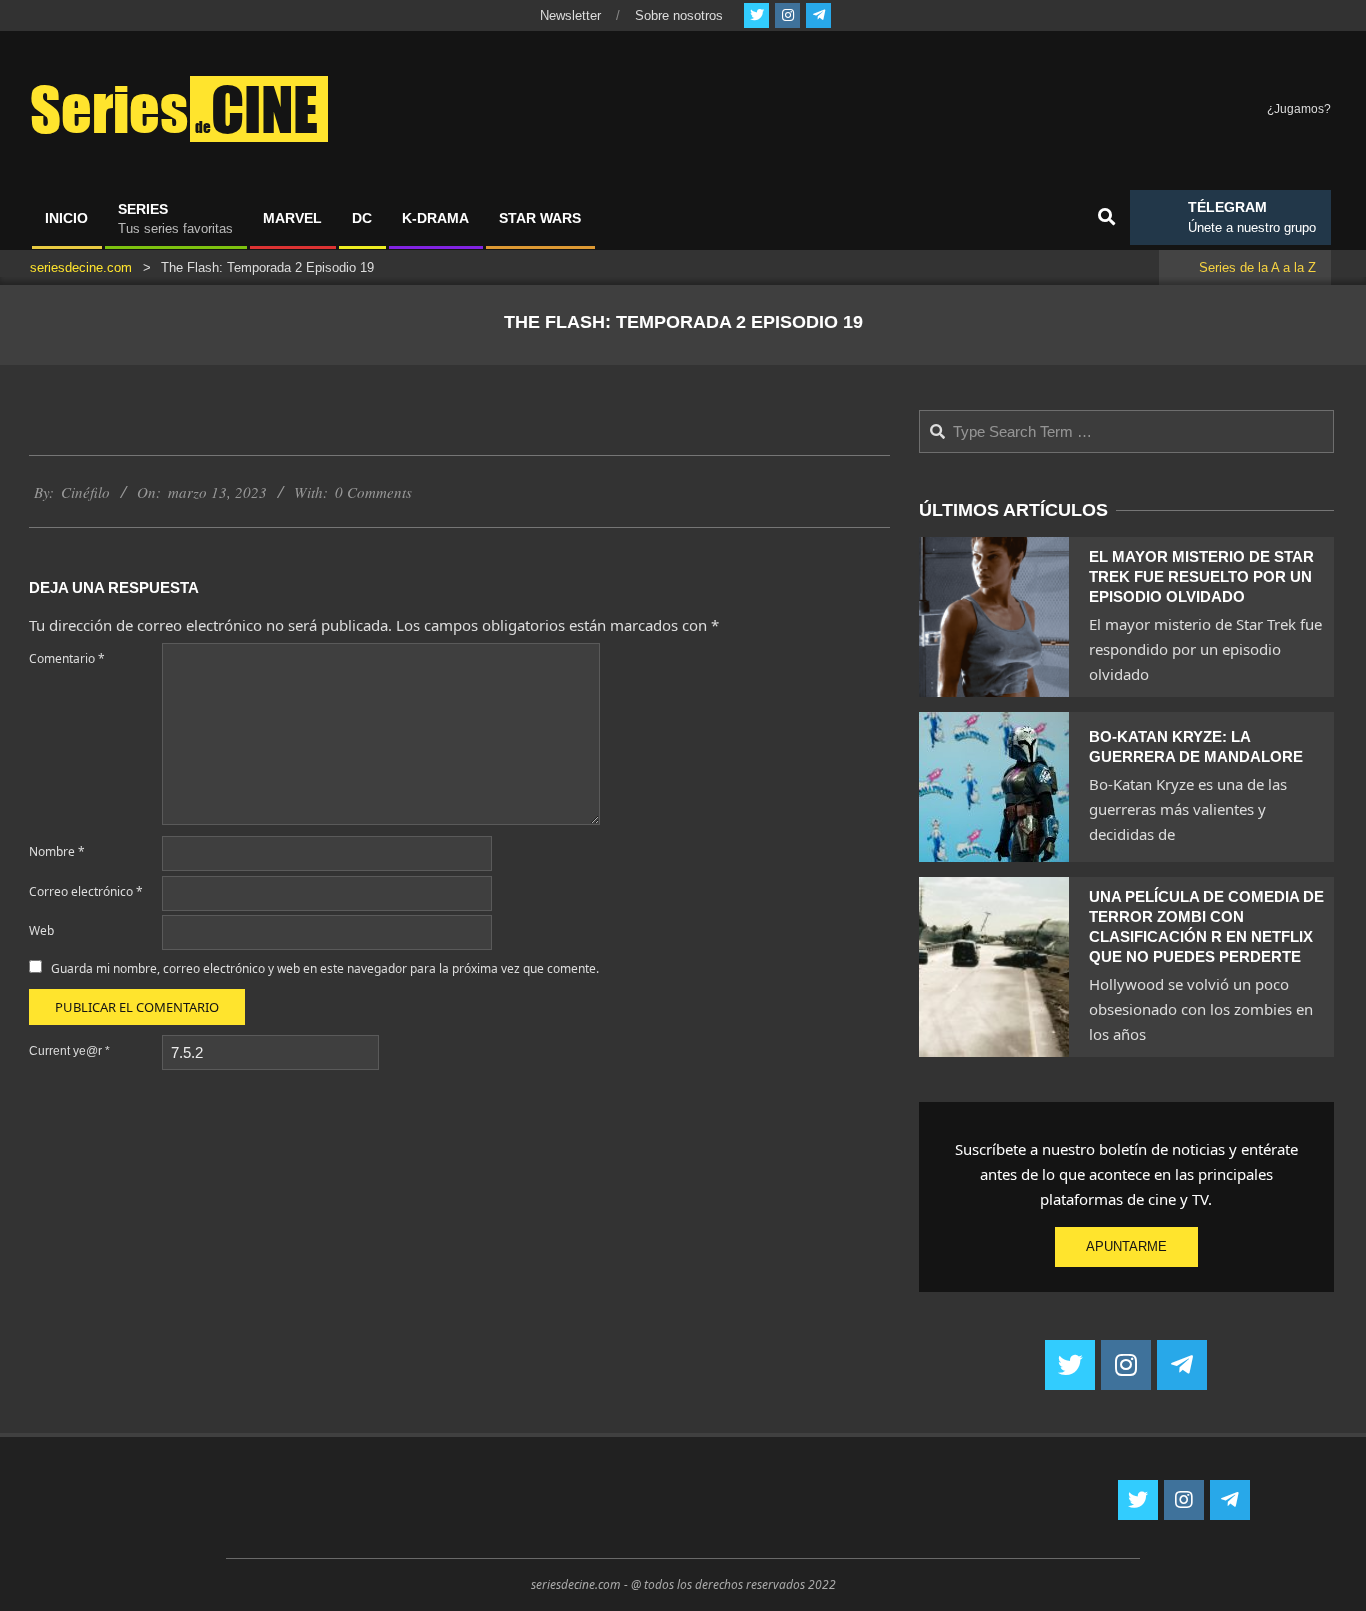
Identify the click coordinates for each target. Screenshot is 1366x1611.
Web (41, 930)
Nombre (57, 851)
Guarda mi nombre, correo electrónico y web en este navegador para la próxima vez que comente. (325, 968)
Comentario (67, 658)
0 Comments (373, 492)
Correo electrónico (86, 891)
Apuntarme (1126, 1246)
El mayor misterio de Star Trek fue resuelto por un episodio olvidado (1201, 576)
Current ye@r (69, 1051)
